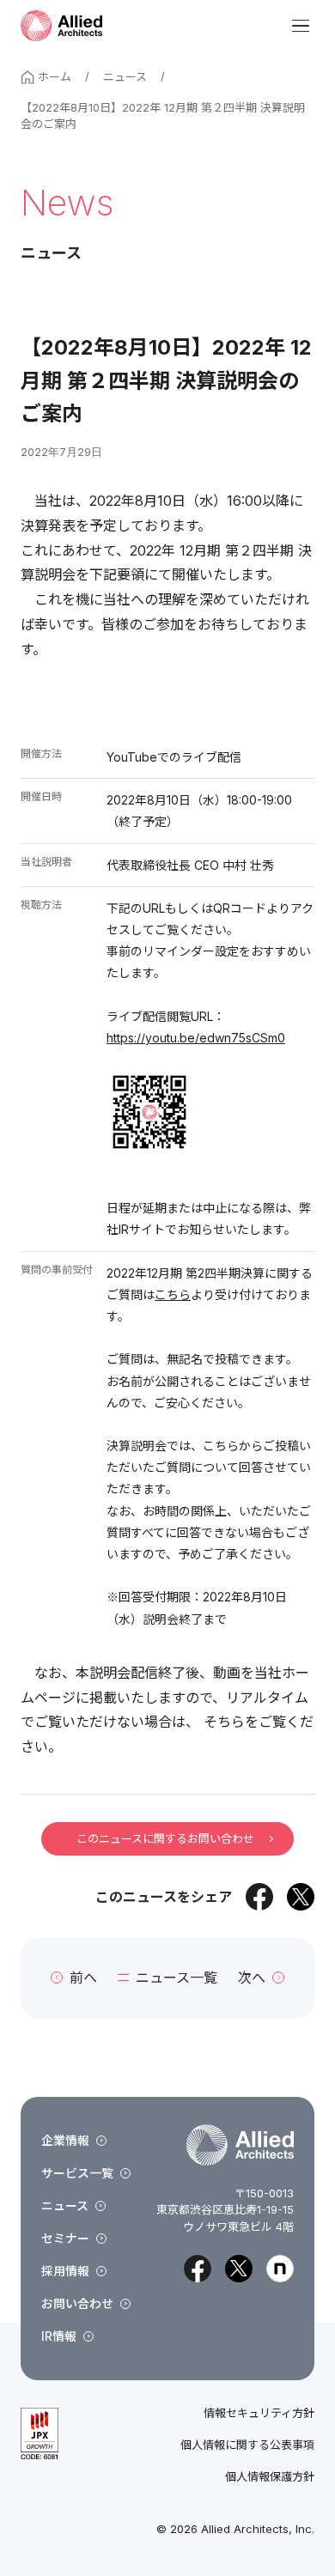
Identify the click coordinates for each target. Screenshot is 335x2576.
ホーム (55, 76)
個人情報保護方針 (270, 2477)
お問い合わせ (77, 2303)
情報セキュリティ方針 (259, 2413)
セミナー (65, 2238)
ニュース (125, 76)
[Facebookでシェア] (259, 1897)
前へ (83, 1978)
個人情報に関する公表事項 (247, 2445)
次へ (252, 1978)
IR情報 (59, 2336)
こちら (173, 1294)
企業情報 (65, 2140)
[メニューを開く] (301, 26)
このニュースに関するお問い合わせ (165, 1838)
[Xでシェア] (301, 1897)
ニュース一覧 (177, 1978)
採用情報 (65, 2271)
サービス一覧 (77, 2173)
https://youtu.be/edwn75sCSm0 (196, 1038)
